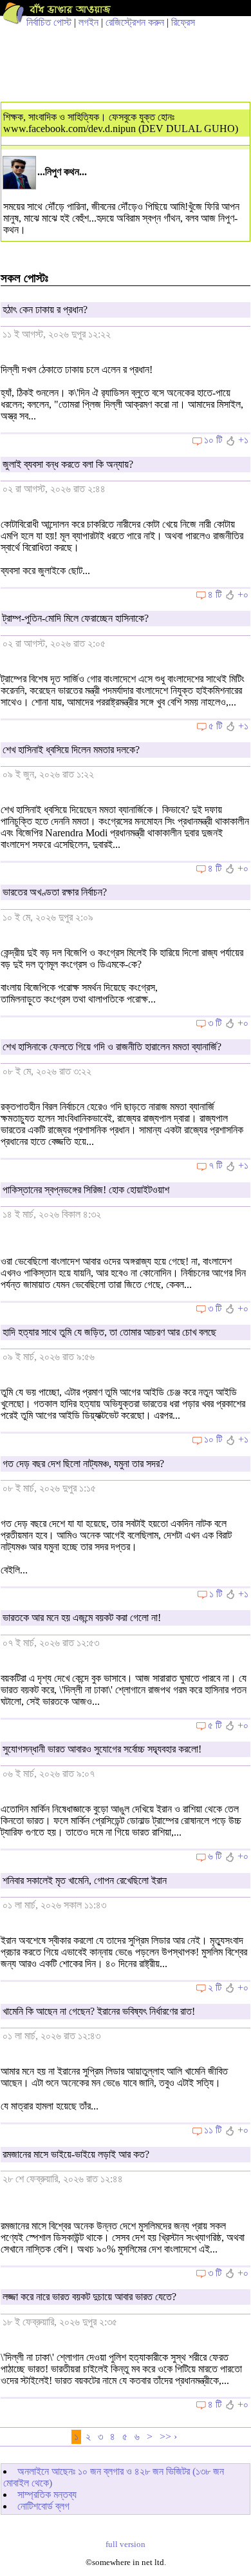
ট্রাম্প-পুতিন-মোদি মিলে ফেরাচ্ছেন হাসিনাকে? (76, 618)
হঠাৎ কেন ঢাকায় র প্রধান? (45, 310)
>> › (168, 2437)
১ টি (216, 1594)
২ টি (215, 1987)
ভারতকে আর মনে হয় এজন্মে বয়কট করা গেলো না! (82, 1618)
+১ (243, 440)
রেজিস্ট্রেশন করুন (135, 22)
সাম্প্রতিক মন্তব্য (47, 2494)
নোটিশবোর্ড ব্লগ (43, 2506)
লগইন (88, 22)
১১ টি (213, 2130)
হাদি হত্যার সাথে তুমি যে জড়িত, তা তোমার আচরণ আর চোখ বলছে (109, 1332)
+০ (243, 594)
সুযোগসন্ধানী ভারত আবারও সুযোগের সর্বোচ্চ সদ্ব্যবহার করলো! (102, 1749)
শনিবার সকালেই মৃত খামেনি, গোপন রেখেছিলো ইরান (85, 1880)
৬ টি (215, 1856)
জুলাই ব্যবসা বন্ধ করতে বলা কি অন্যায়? (68, 464)
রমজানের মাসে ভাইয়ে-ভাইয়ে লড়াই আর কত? (76, 2154)
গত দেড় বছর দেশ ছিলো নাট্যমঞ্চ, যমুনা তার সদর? (83, 1464)
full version (126, 2544)
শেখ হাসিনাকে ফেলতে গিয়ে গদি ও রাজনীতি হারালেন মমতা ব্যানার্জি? (112, 1047)
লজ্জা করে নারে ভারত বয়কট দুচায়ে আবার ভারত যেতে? (89, 2297)
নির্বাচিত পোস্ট (49, 22)
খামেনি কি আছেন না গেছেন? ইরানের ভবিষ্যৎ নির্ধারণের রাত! (99, 2011)
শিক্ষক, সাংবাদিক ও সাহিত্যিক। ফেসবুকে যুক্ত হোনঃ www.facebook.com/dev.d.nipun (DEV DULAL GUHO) (121, 123)
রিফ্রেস (183, 22)
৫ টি (215, 726)
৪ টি (215, 594)
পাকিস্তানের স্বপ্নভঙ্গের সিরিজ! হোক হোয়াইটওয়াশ (86, 1190)
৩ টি (215, 1023)
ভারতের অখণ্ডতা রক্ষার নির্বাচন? (55, 892)
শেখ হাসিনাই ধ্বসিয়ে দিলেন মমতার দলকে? (71, 750)
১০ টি (213, 440)
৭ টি (215, 1165)
